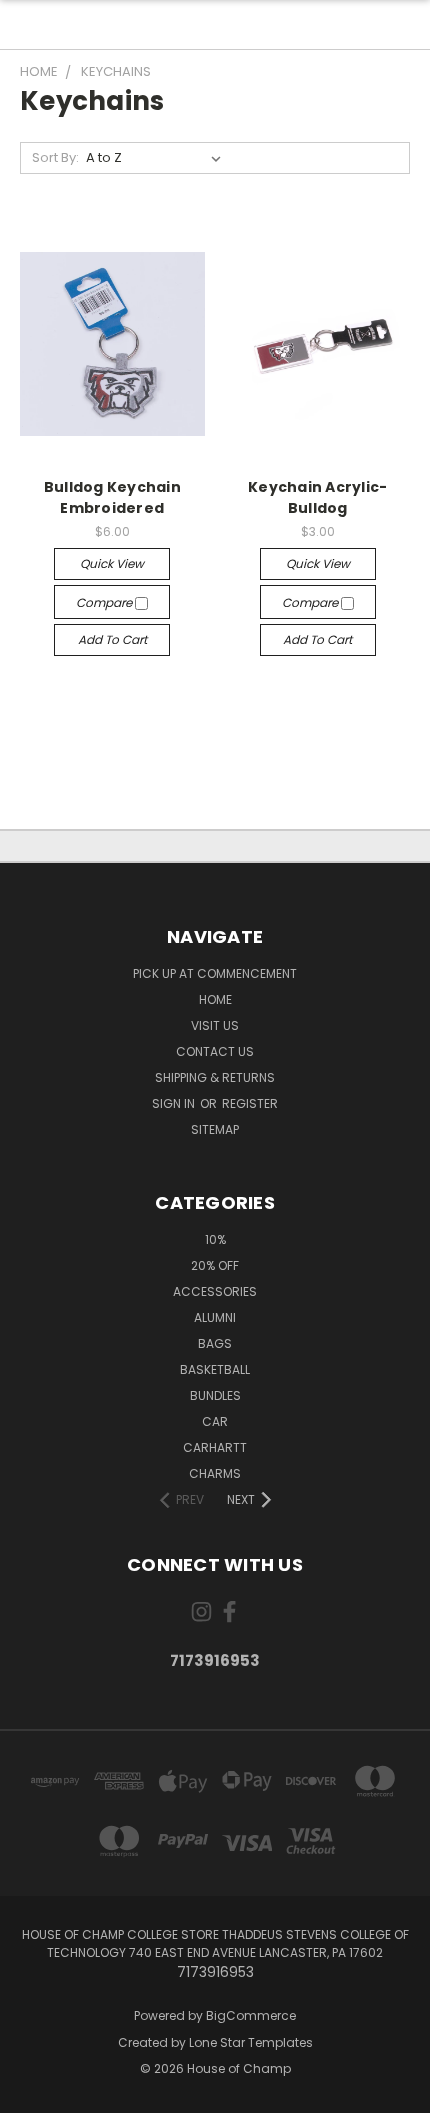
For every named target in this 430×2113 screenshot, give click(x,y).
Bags (215, 1343)
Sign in (175, 1103)
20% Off (215, 1265)
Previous (31, 2093)
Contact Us (215, 1051)
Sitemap (215, 1129)
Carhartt (215, 1447)
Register (250, 1103)
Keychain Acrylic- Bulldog (317, 497)
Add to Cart (112, 639)
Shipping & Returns (215, 1077)
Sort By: (55, 157)
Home (215, 999)
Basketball (215, 1369)
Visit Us (215, 1025)
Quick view (112, 563)
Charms (215, 1473)
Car (215, 1421)
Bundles (215, 1395)
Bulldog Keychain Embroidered (112, 497)
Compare (105, 602)
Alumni (215, 1317)
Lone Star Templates (251, 2042)
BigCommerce (251, 2015)
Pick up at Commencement (215, 973)
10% (215, 1239)
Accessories (215, 1291)
